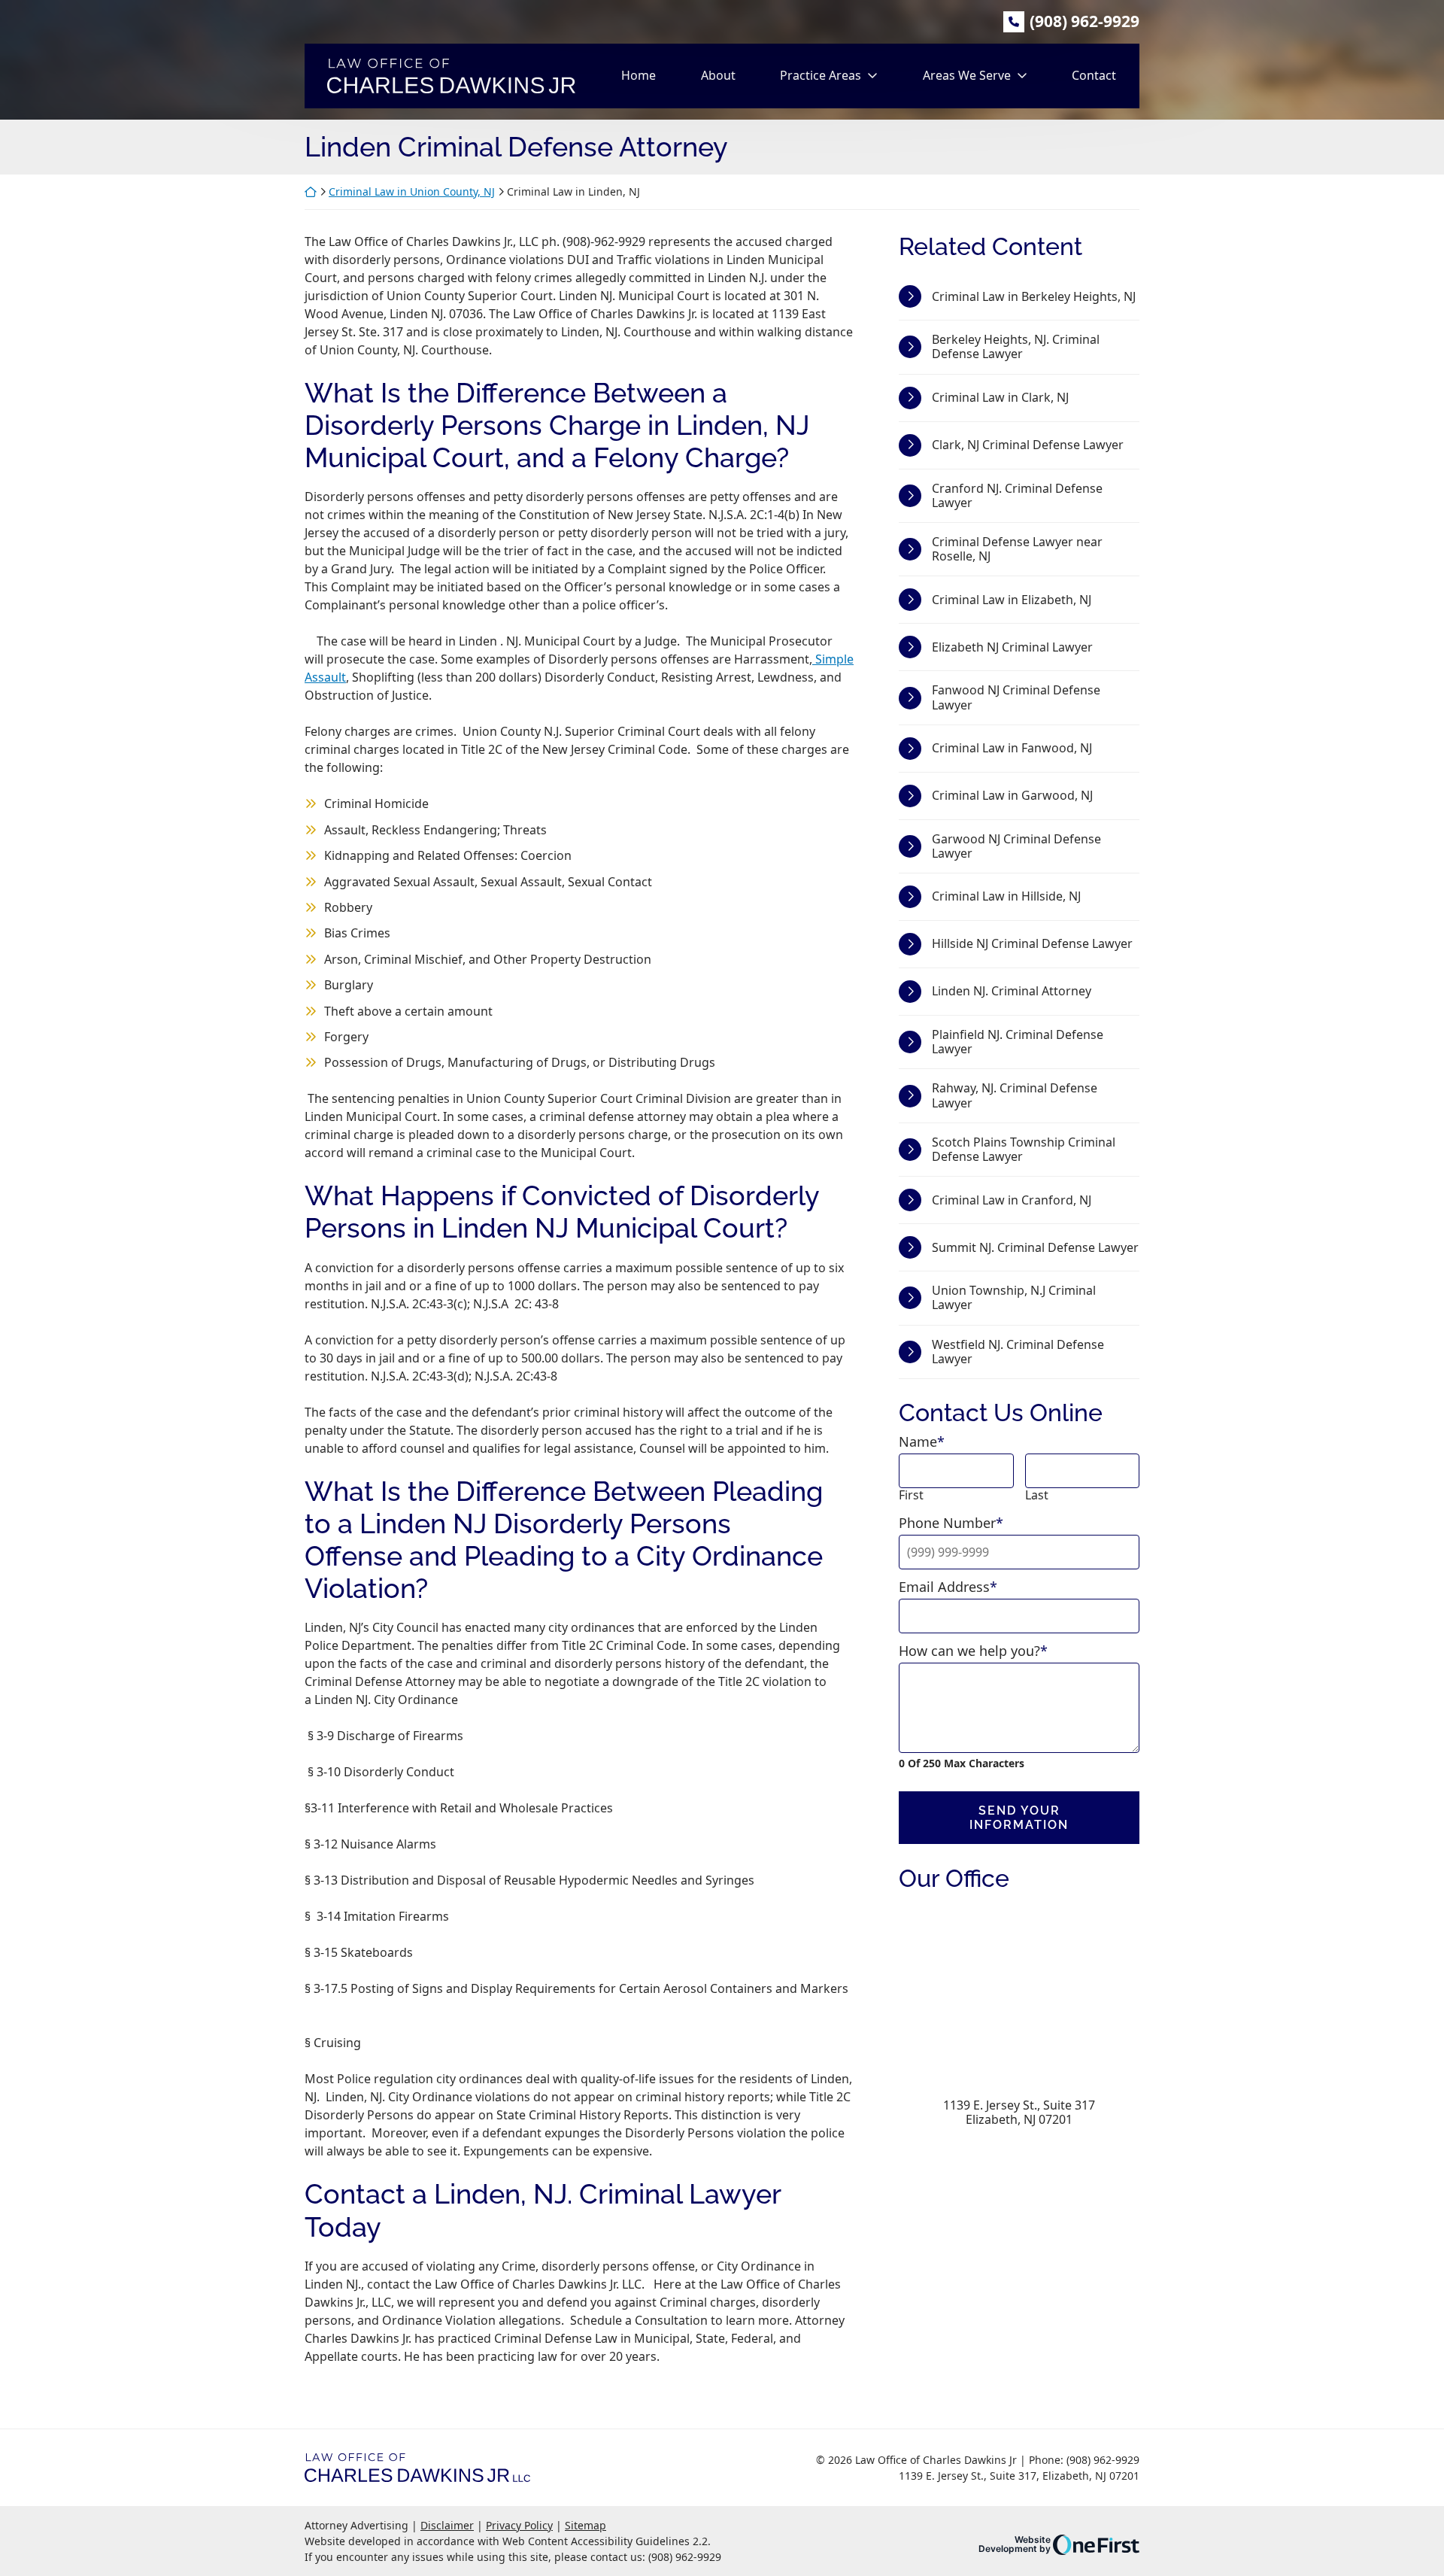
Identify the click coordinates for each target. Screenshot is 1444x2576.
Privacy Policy (519, 2525)
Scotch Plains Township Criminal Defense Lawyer (1024, 1149)
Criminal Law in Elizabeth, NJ (1012, 600)
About (718, 75)
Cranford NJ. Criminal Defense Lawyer (1017, 495)
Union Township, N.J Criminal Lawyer (1014, 1297)
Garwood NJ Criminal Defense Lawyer (1016, 846)
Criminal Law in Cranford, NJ (1012, 1200)
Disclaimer (447, 2525)
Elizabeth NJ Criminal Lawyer (1012, 647)
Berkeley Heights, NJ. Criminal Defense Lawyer (1016, 346)
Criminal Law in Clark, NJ (1000, 397)
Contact (1094, 75)
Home (639, 75)
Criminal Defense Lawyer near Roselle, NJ (1017, 549)
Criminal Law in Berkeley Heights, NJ (1034, 296)
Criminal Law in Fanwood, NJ (1012, 748)
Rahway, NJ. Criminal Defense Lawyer (1015, 1095)
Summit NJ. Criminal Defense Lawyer (1035, 1247)
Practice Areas (821, 75)
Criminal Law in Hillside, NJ (1006, 896)
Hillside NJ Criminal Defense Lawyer (1032, 943)
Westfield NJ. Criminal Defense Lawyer (1018, 1352)
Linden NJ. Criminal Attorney (1012, 991)
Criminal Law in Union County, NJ (412, 191)
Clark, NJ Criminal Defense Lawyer (1028, 445)
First (911, 1495)
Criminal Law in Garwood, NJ (1012, 795)
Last (1037, 1495)
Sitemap (585, 2525)
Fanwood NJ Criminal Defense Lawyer (1016, 697)
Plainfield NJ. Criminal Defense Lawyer (1018, 1042)
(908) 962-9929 (1085, 21)
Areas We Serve (967, 75)
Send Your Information (1019, 1818)
